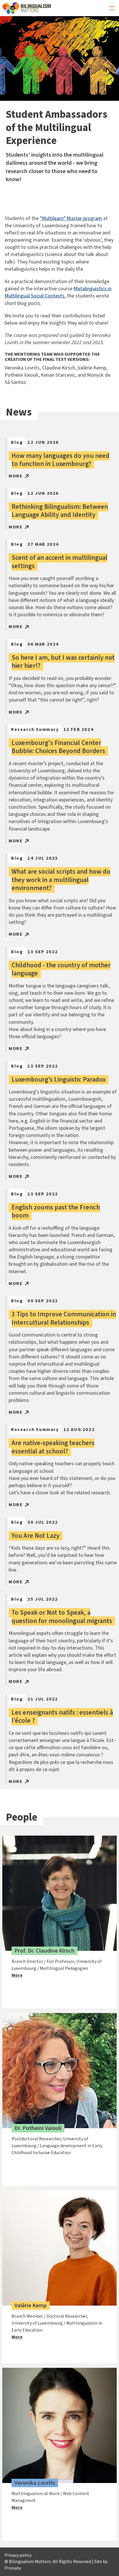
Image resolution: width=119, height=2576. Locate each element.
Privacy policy (18, 2555)
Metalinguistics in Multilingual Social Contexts (58, 292)
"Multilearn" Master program (71, 218)
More (16, 476)
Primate (13, 2568)
